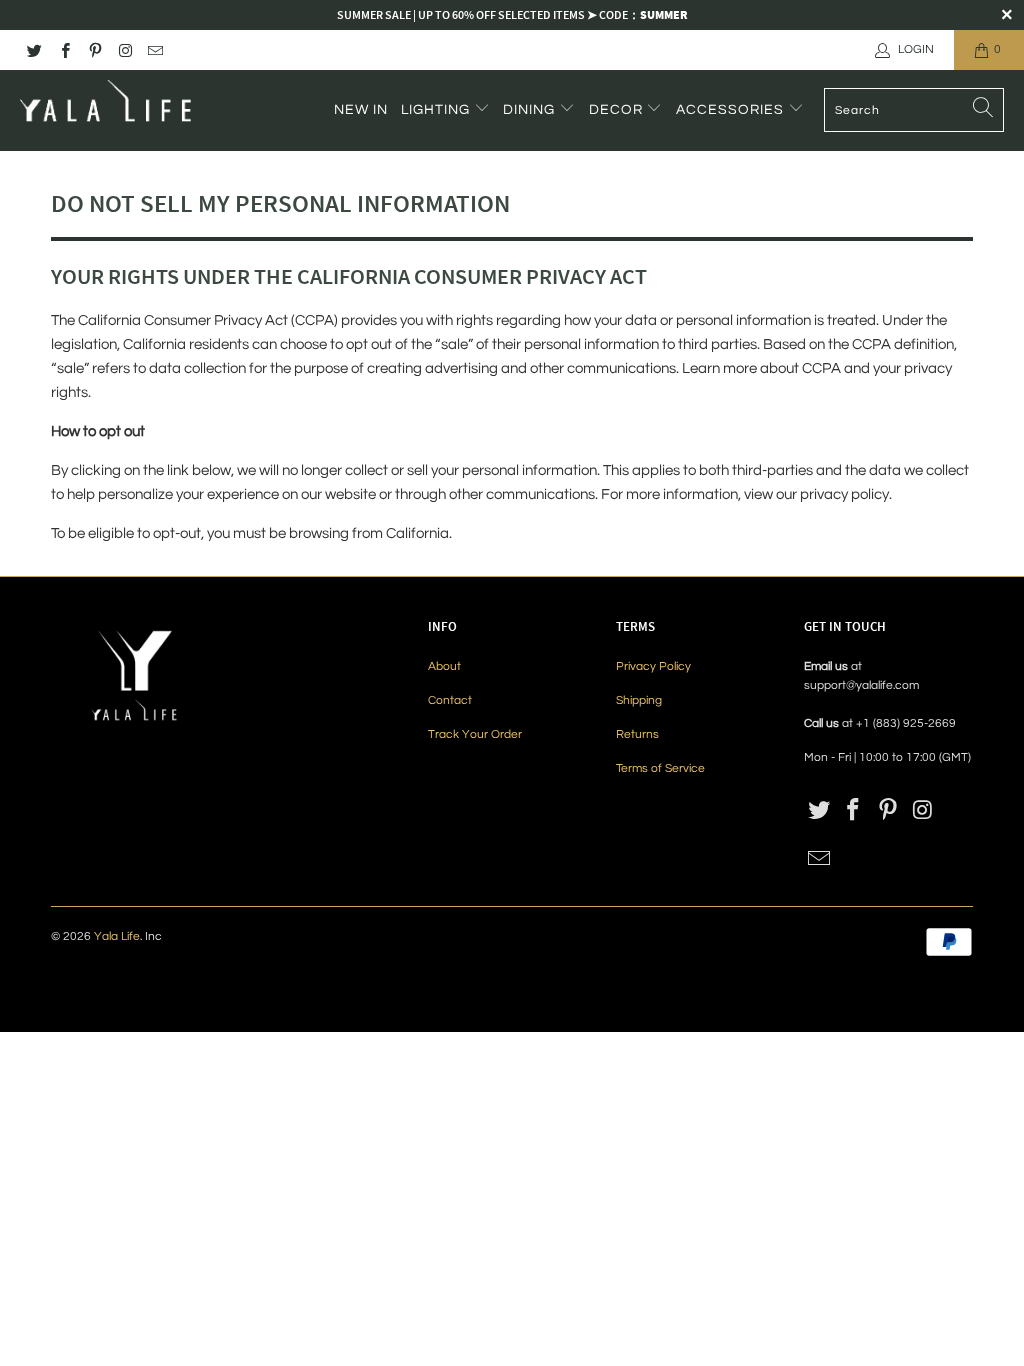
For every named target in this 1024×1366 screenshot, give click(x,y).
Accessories (732, 110)
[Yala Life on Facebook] (63, 49)
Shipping (639, 700)
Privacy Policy (653, 666)
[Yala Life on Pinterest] (94, 49)
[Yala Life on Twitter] (33, 49)
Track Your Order (475, 734)
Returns (637, 734)
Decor (618, 110)
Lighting (437, 110)
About (444, 666)
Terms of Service (660, 768)
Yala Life (117, 936)
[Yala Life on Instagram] (124, 49)
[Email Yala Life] (154, 49)
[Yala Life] (107, 110)
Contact (450, 700)
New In (361, 110)
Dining (531, 110)
